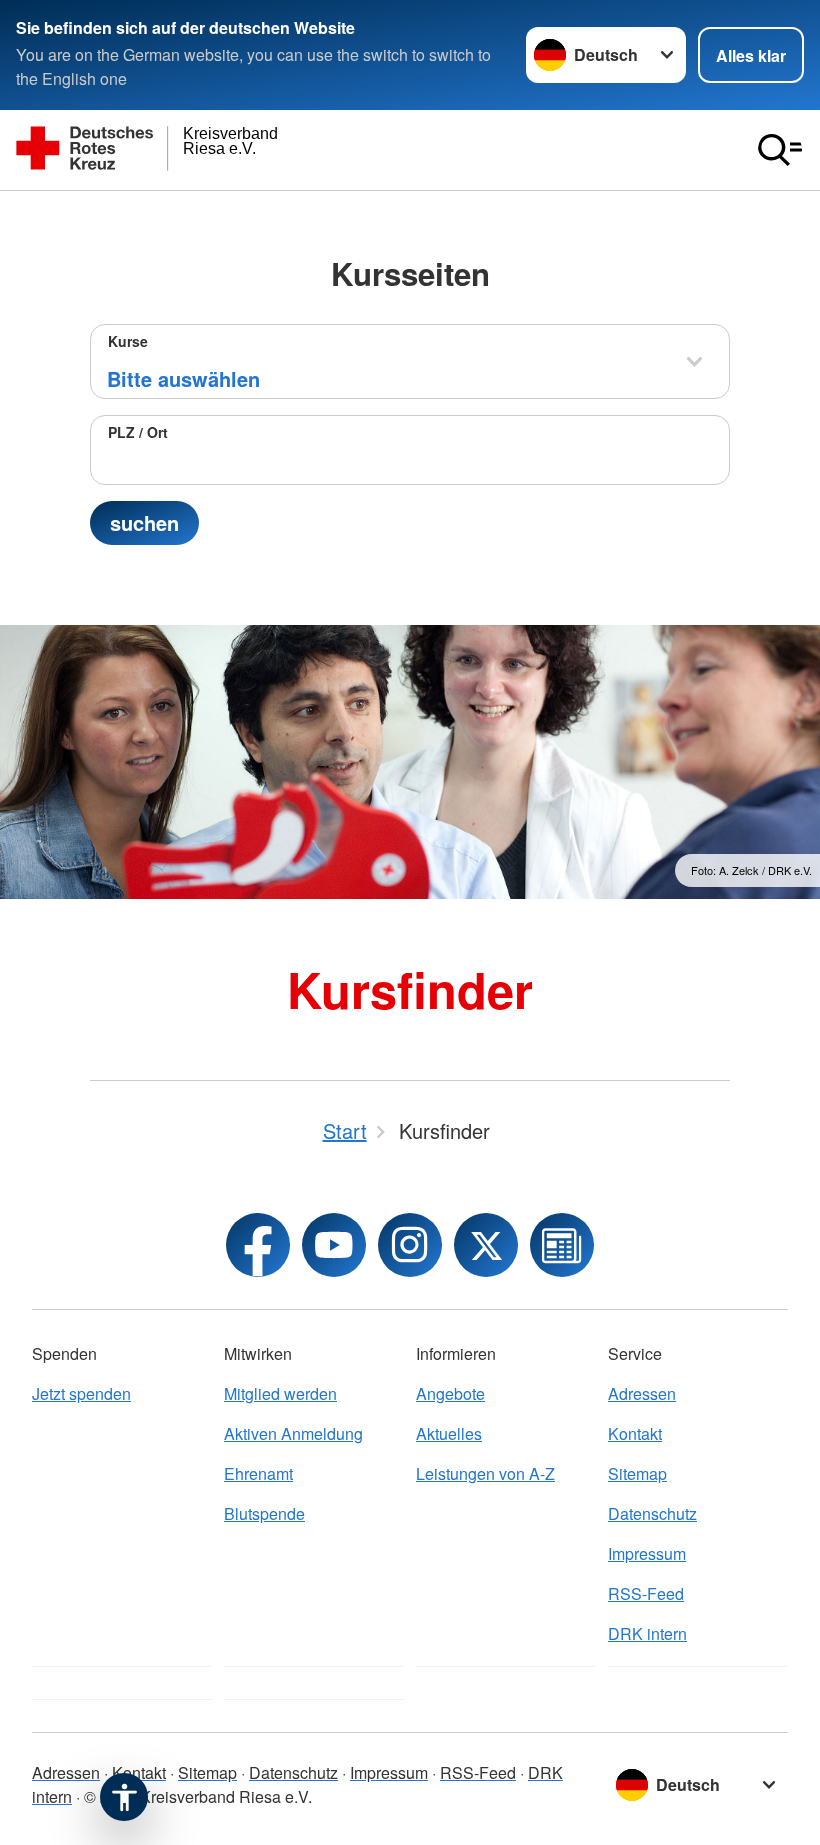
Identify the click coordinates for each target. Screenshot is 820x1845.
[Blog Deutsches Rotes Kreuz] (562, 1245)
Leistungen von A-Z (485, 1473)
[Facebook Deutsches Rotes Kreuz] (258, 1245)
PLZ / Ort (138, 432)
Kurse (128, 341)
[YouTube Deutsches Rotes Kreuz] (334, 1245)
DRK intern (647, 1633)
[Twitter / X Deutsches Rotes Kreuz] (486, 1245)
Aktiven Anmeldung (293, 1433)
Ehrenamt (258, 1473)
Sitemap (637, 1473)
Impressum (647, 1553)
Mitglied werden (280, 1393)
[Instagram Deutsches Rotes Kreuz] (410, 1245)
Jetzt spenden (81, 1393)
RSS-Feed (646, 1593)
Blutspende (264, 1513)
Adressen (642, 1393)
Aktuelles (449, 1433)
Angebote (450, 1393)
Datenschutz (652, 1513)
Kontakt (635, 1433)
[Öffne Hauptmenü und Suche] (780, 150)
